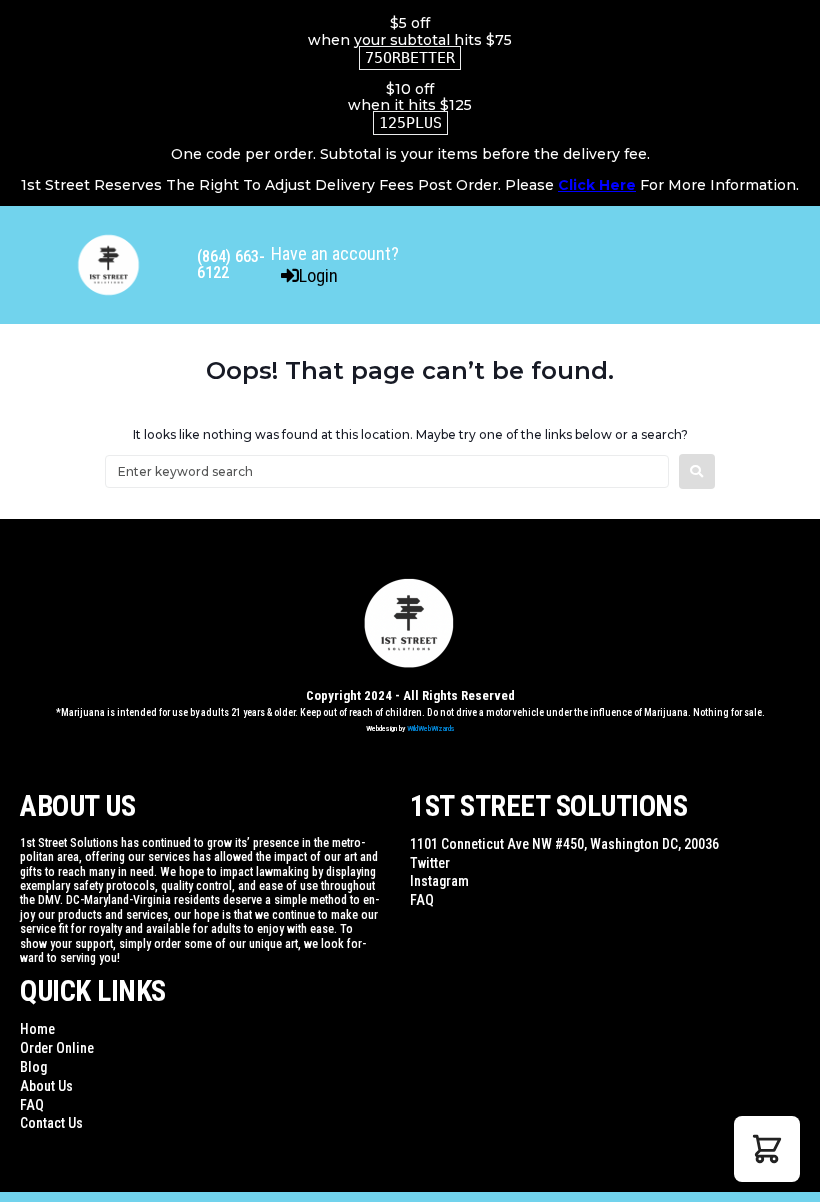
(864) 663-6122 (231, 264)
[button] (767, 1149)
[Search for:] (387, 471)
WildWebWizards (431, 728)
